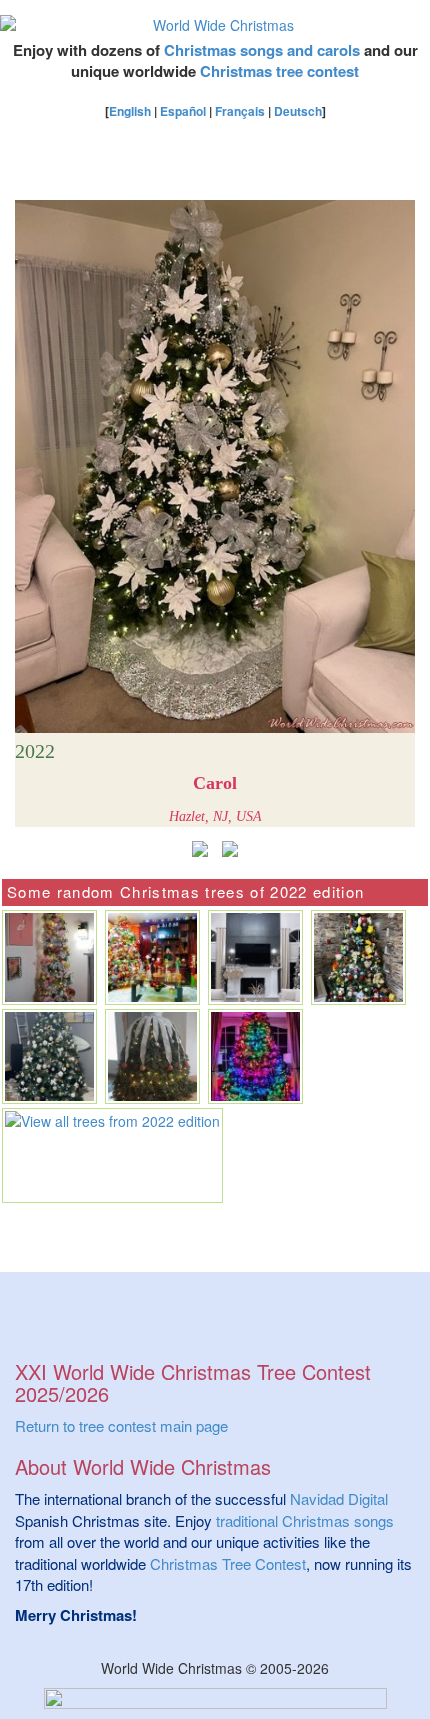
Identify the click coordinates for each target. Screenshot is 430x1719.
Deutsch (298, 111)
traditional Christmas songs (305, 1520)
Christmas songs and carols (262, 50)
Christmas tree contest (279, 71)
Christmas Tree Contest (228, 1563)
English (130, 111)
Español (183, 111)
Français (240, 111)
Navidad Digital (339, 1498)
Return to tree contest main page (121, 1425)
